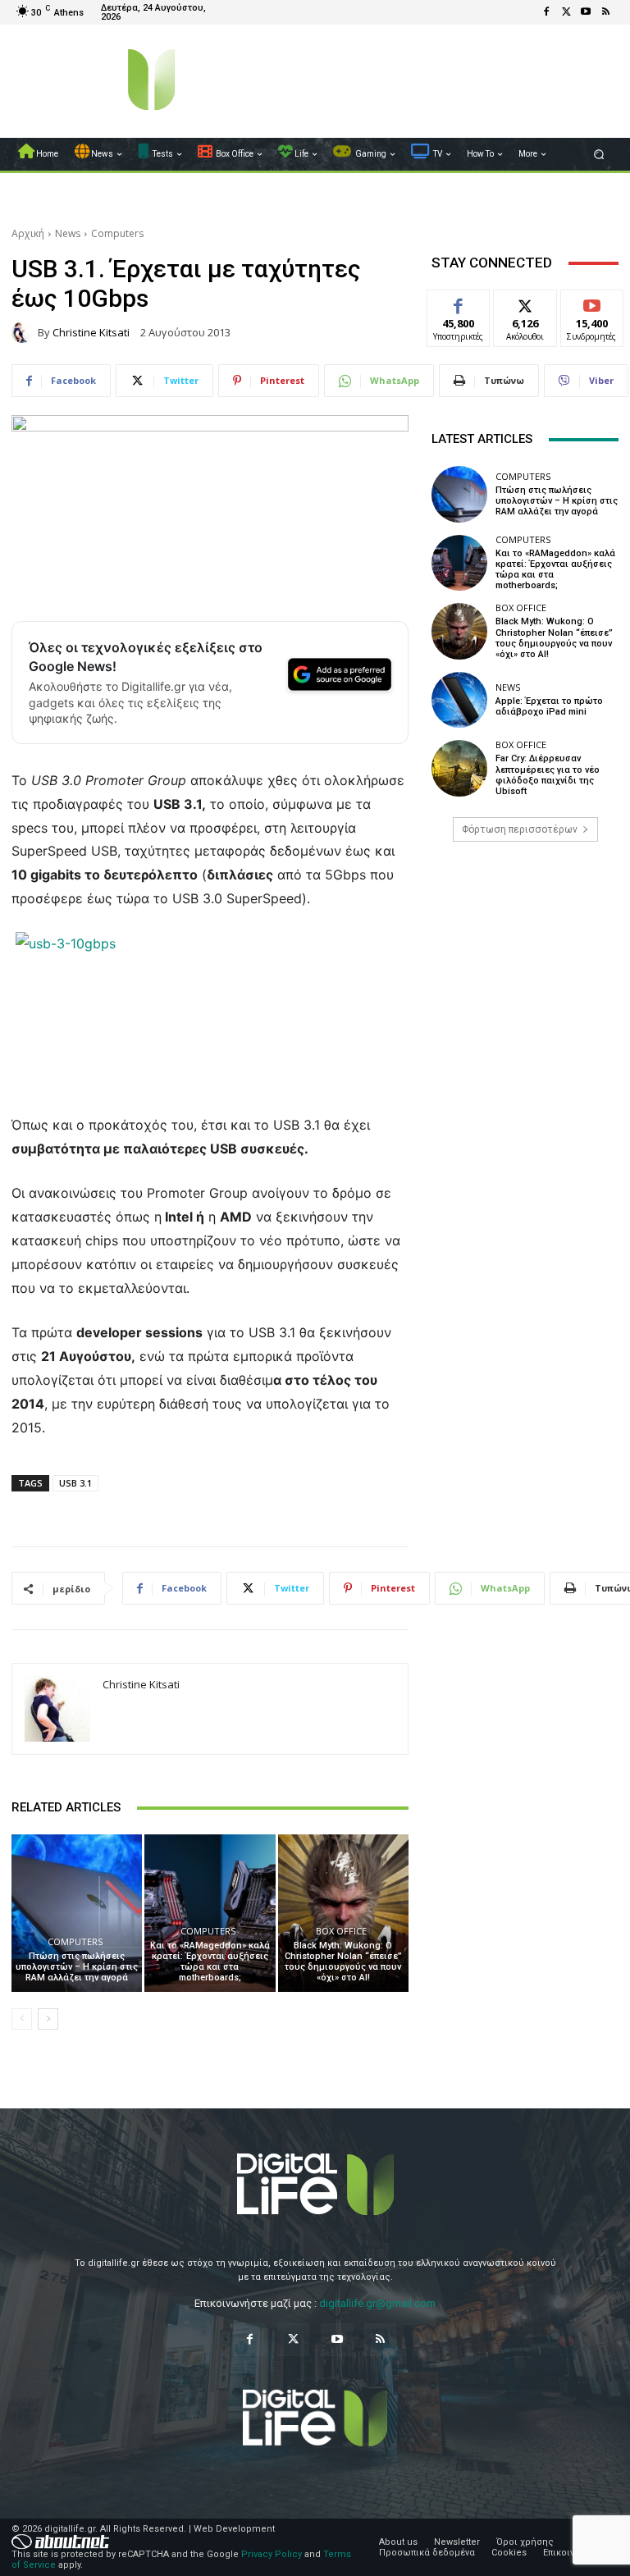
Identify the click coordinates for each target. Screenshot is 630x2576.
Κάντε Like (459, 302)
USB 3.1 (75, 1483)
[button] (599, 155)
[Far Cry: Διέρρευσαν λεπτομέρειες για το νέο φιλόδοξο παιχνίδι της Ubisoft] (459, 768)
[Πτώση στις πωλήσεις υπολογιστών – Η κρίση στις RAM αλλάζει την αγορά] (77, 1913)
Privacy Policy (272, 2554)
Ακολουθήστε (530, 302)
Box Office (341, 1931)
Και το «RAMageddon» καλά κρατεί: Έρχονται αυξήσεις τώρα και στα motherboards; (210, 1962)
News (68, 233)
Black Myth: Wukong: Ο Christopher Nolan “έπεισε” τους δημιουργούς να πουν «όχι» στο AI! (343, 1962)
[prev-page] (22, 2019)
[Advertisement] (525, 980)
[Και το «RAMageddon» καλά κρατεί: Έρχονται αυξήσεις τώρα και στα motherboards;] (210, 1913)
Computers (117, 233)
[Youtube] (586, 12)
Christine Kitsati (91, 333)
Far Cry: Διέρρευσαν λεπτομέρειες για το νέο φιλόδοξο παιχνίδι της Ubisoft (548, 775)
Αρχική (28, 233)
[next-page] (48, 2019)
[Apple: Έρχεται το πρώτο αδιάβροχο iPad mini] (459, 700)
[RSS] (605, 12)
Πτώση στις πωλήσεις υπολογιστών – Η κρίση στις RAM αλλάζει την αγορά (77, 1967)
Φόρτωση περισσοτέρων (520, 829)
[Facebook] (546, 12)
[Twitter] (566, 12)
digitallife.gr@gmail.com (377, 2303)
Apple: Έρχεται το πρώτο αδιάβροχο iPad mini (549, 706)
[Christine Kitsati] (25, 332)
